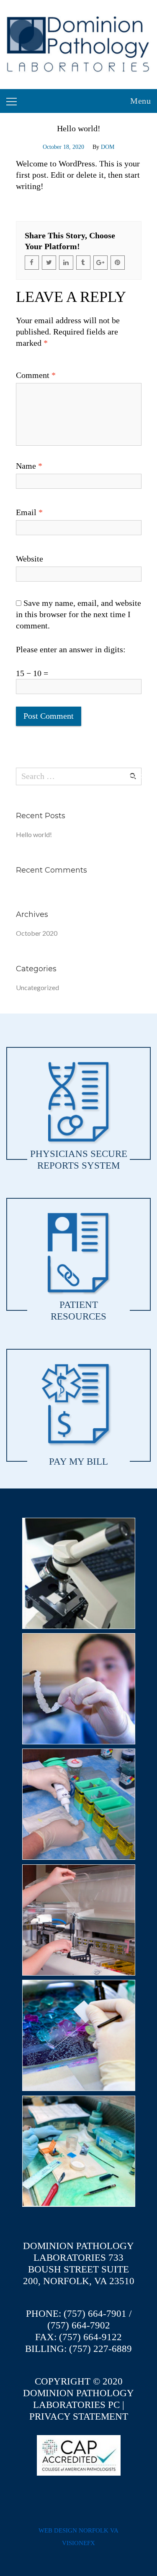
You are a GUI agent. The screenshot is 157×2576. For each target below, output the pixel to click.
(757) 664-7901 (95, 2314)
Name (29, 466)
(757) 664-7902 (79, 2325)
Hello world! (34, 834)
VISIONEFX (78, 2543)
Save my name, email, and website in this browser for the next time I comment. (78, 614)
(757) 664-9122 (90, 2337)
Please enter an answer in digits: (71, 649)
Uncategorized (37, 987)
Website (30, 559)
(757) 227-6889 (100, 2349)
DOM (108, 147)
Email (29, 512)
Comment (36, 375)
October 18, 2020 (63, 147)
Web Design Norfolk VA (78, 2530)
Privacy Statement (79, 2416)
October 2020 (37, 933)
